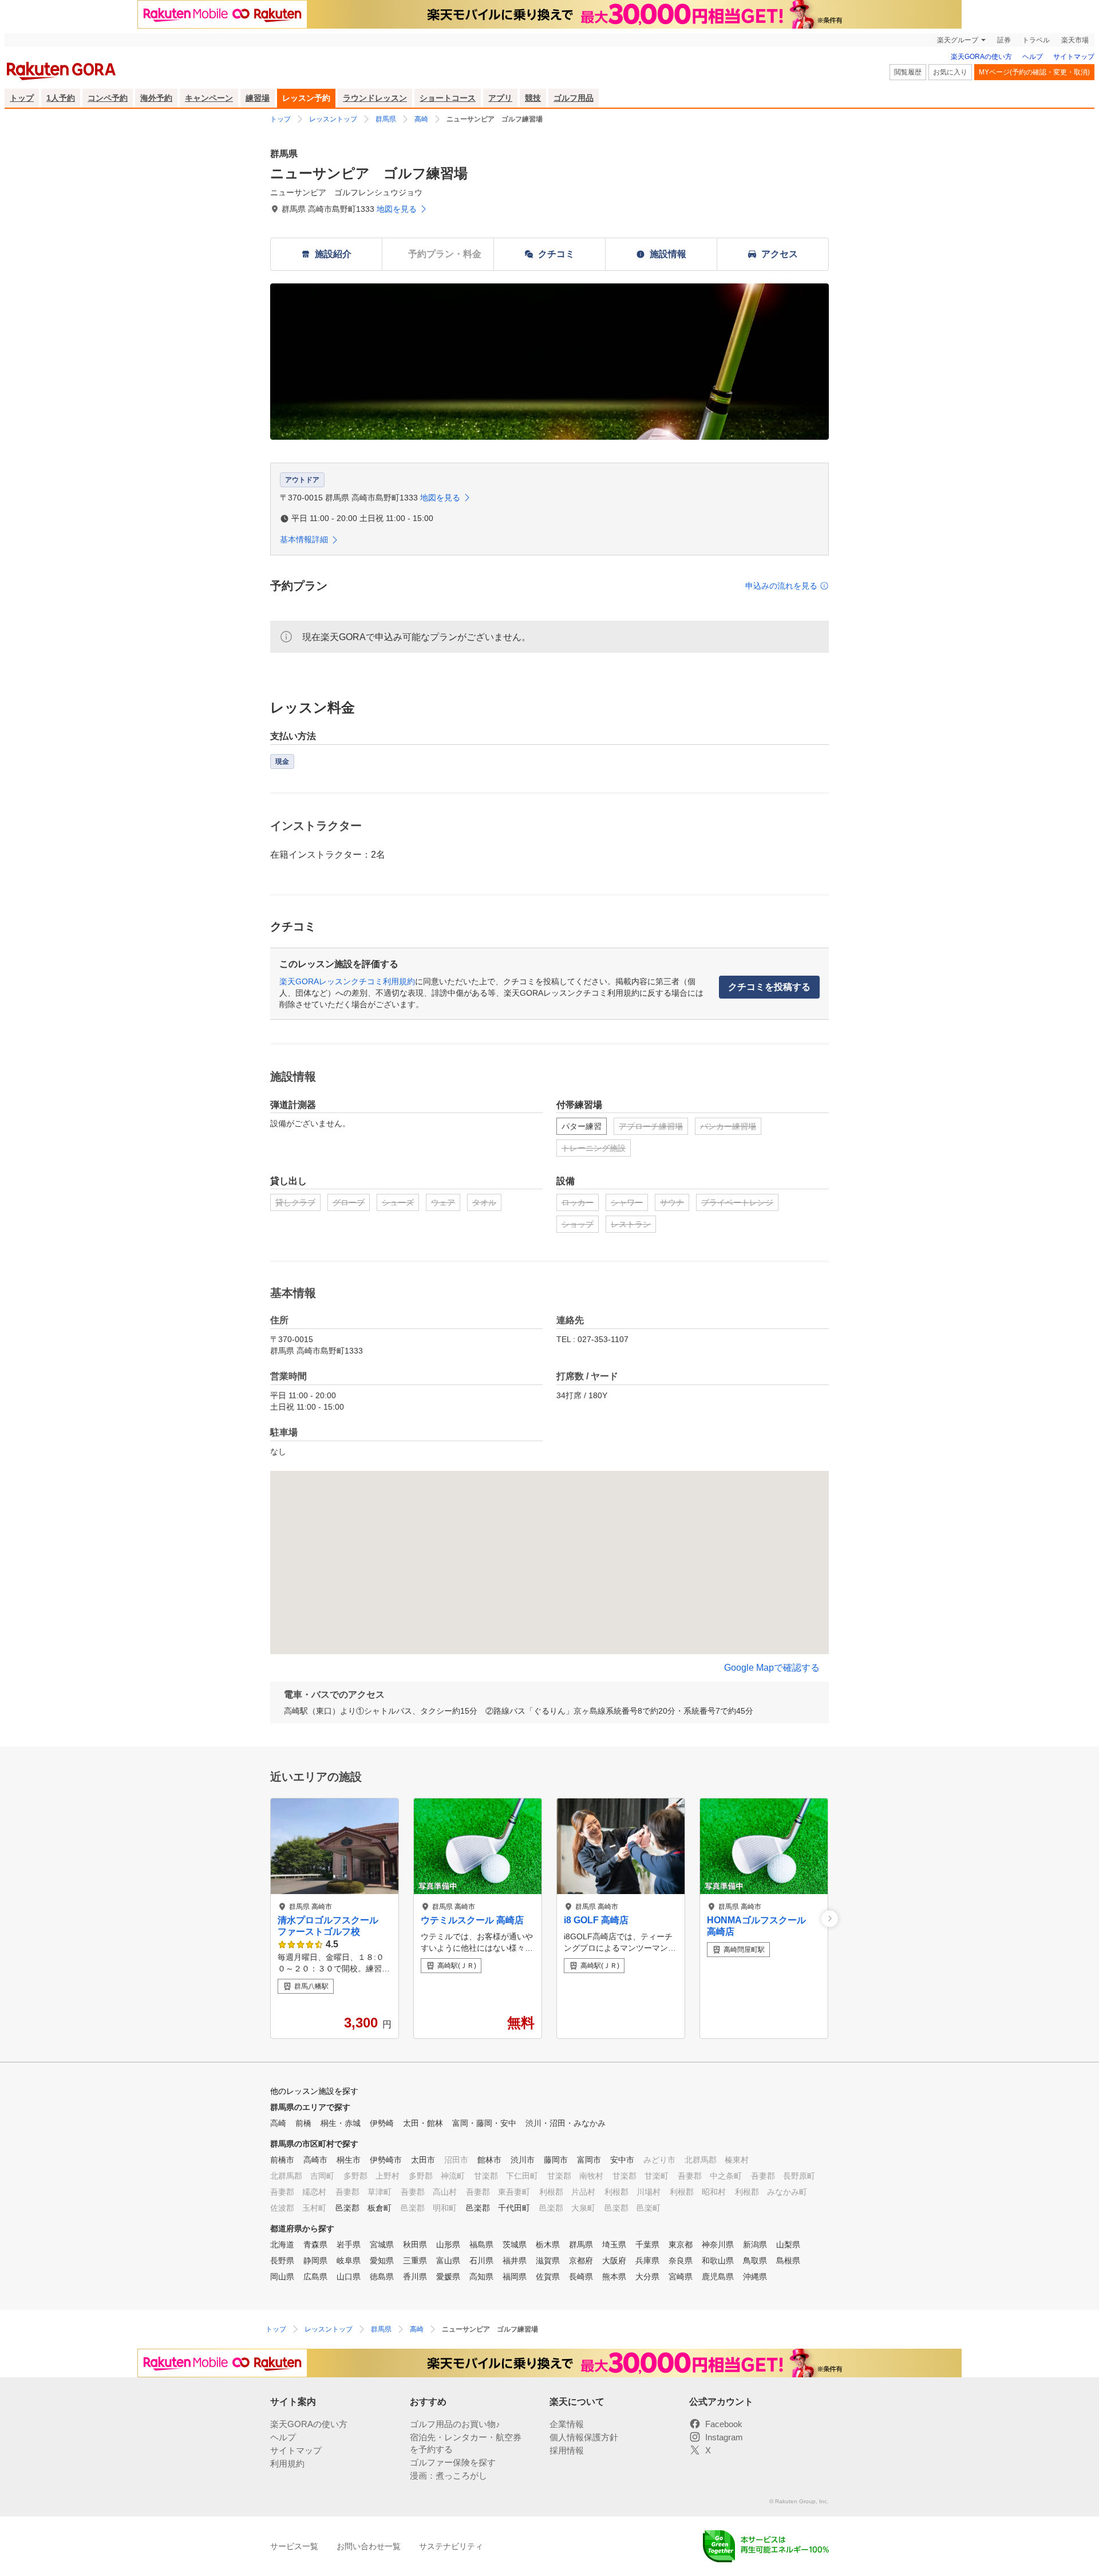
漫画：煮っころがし (448, 2476)
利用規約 (287, 2463)
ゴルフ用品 (574, 98)
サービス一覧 (294, 2546)
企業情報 (567, 2424)
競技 (533, 98)
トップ (22, 98)
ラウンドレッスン (375, 98)
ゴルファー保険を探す (453, 2462)
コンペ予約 (108, 98)
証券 (1004, 40)
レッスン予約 (306, 98)
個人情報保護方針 (584, 2437)
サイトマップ (1074, 57)
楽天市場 (1075, 40)
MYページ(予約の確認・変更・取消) (1034, 72)
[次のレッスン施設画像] (830, 1918)
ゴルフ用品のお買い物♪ (455, 2424)
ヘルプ (1033, 57)
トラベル (1036, 40)
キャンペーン (209, 98)
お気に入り (950, 72)
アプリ (500, 98)
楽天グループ (958, 40)
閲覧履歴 (908, 72)
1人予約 (61, 98)
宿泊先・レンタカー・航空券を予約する (466, 2443)
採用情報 (567, 2450)
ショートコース (448, 98)
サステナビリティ (451, 2546)
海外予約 (156, 98)
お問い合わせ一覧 (369, 2546)
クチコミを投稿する (769, 987)
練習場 (258, 98)
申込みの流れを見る (781, 586)
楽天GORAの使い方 (981, 57)
